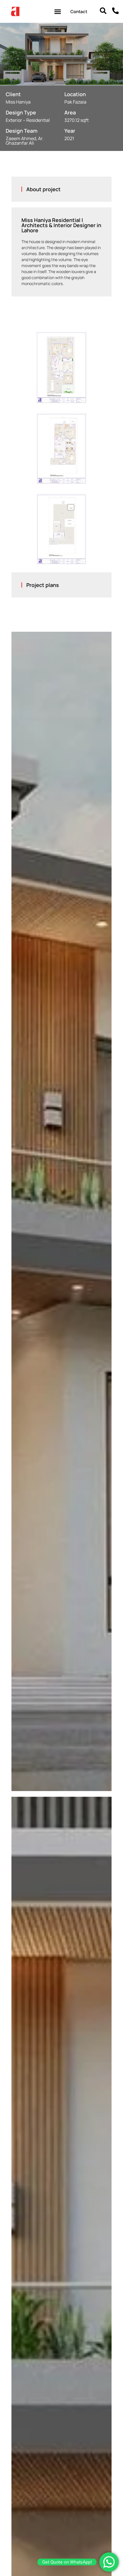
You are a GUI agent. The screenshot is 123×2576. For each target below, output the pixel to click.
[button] (58, 11)
